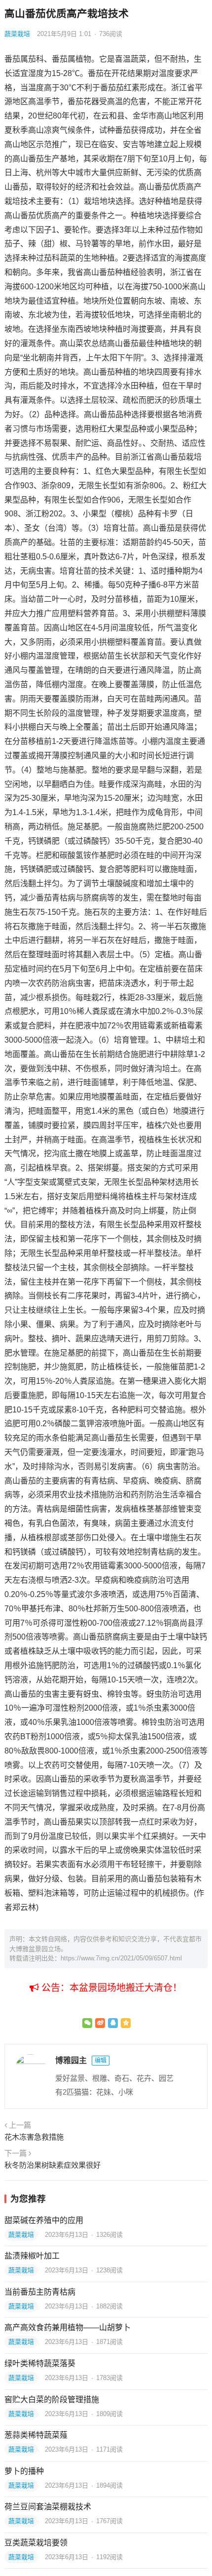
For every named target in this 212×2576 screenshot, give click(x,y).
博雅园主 (71, 2060)
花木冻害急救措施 (34, 2137)
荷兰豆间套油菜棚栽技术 (48, 2507)
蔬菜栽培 (17, 34)
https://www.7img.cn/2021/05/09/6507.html (121, 1958)
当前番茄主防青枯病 (40, 2292)
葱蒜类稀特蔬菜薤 (36, 2435)
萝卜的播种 (24, 2471)
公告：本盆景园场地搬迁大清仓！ (110, 1988)
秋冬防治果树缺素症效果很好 (53, 2165)
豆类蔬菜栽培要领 (36, 2543)
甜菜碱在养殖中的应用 (44, 2220)
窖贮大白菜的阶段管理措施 (52, 2400)
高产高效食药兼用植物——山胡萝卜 (68, 2327)
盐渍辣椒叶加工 (32, 2256)
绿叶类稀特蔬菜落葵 (40, 2363)
